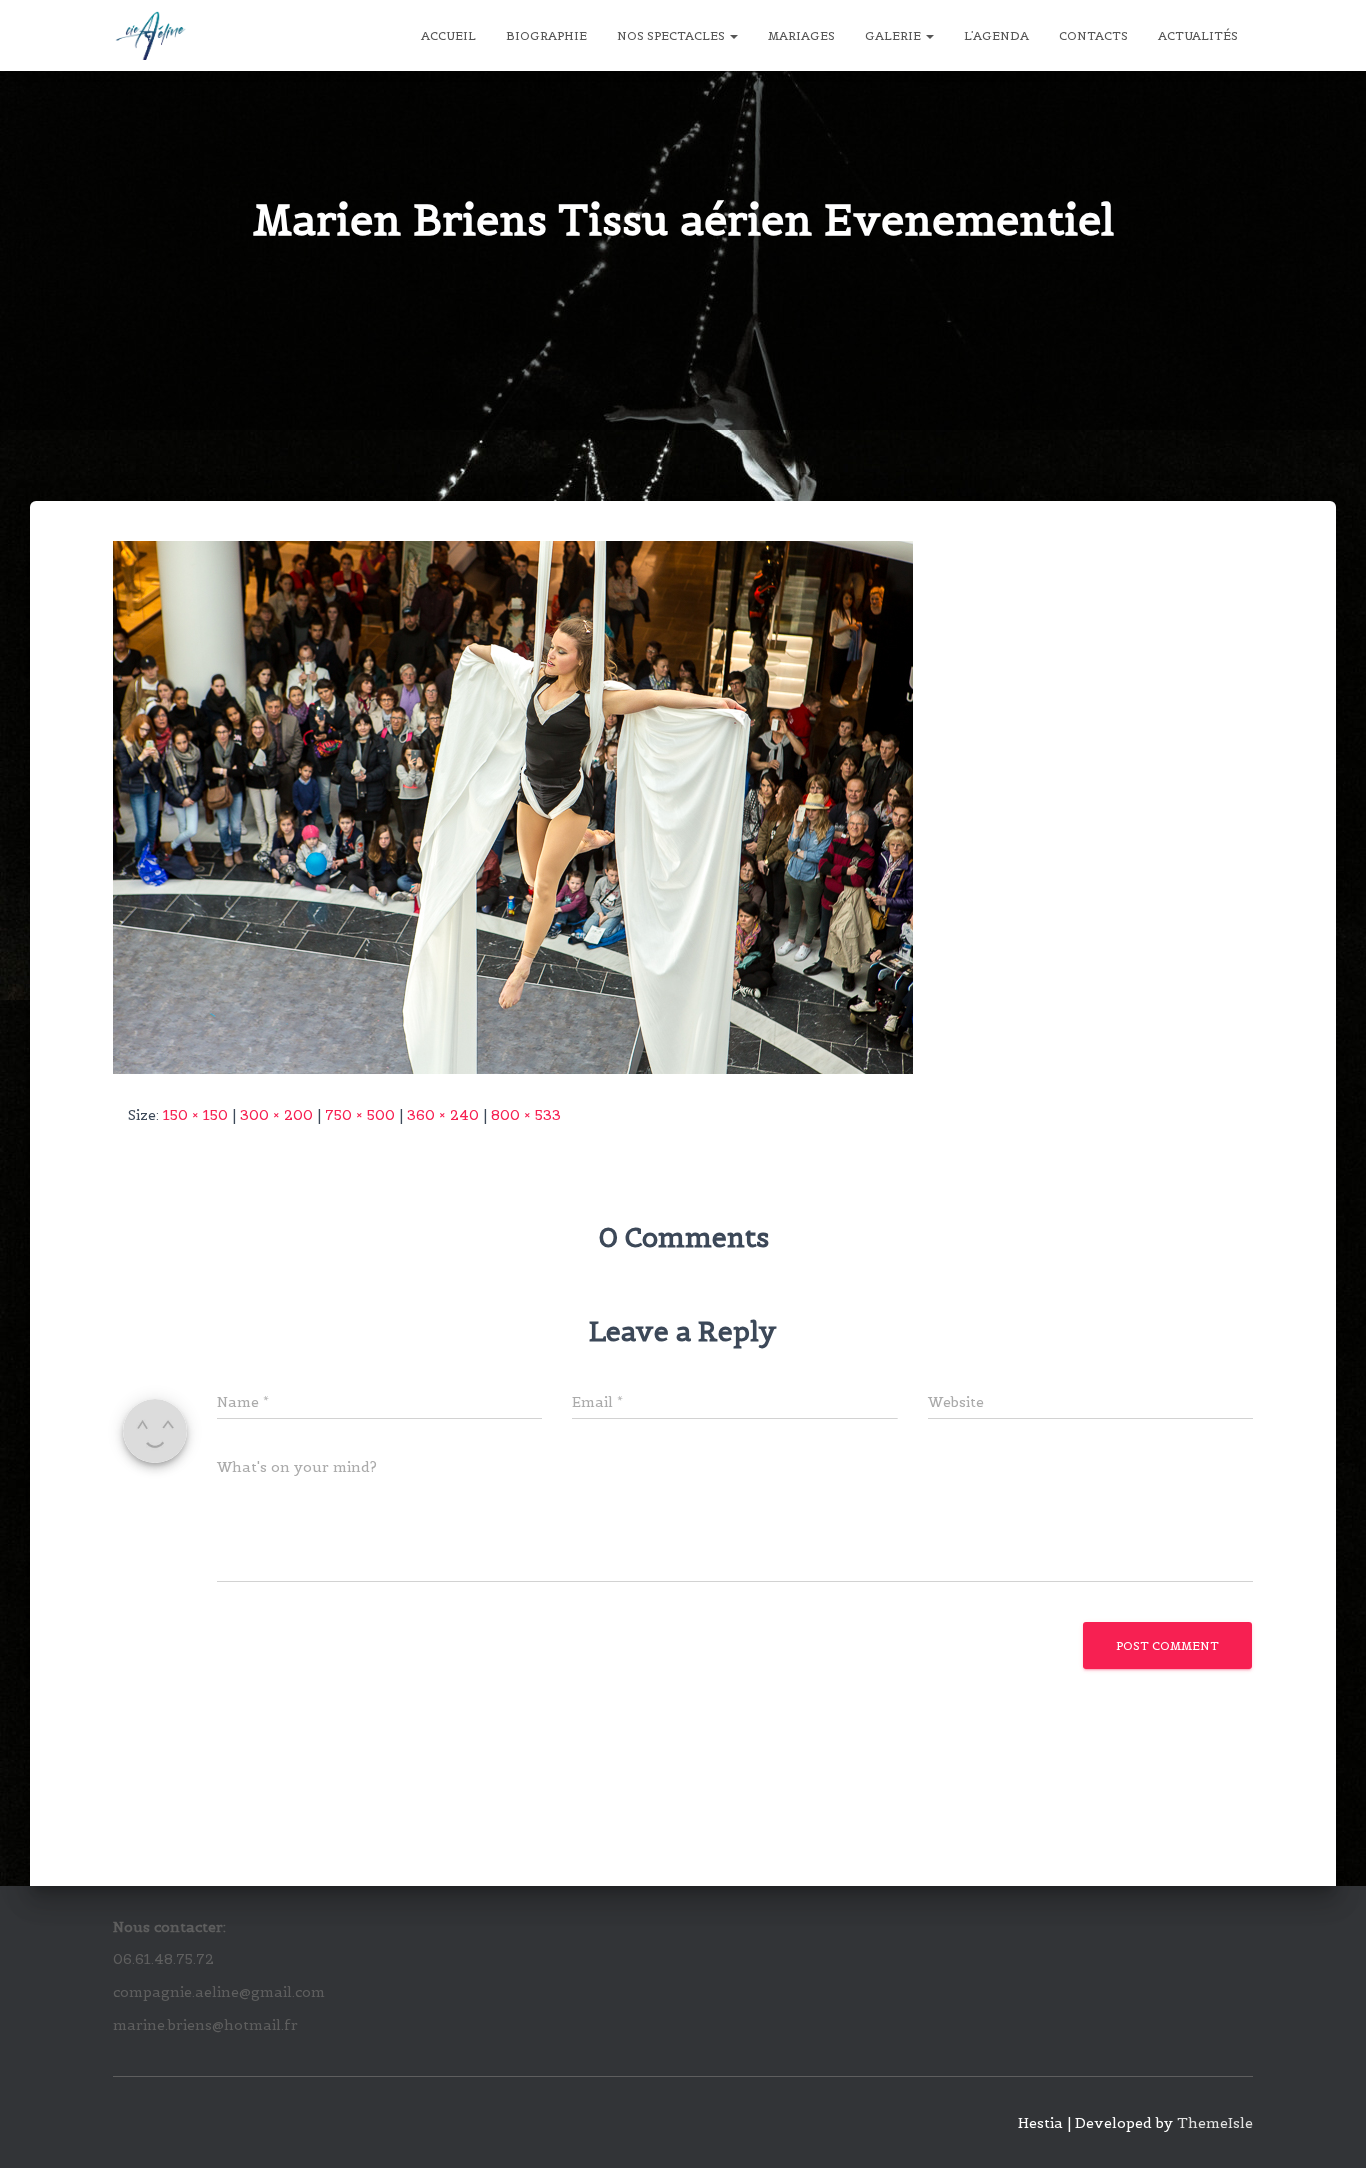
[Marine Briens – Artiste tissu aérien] (150, 36)
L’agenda (996, 35)
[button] (733, 35)
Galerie (894, 35)
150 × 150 (195, 1115)
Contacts (1093, 35)
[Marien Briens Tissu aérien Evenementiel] (513, 806)
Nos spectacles (672, 35)
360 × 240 (443, 1115)
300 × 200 (276, 1115)
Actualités (1198, 35)
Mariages (801, 35)
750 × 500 (360, 1115)
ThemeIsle (1215, 2123)
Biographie (546, 35)
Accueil (448, 35)
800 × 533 (526, 1115)
